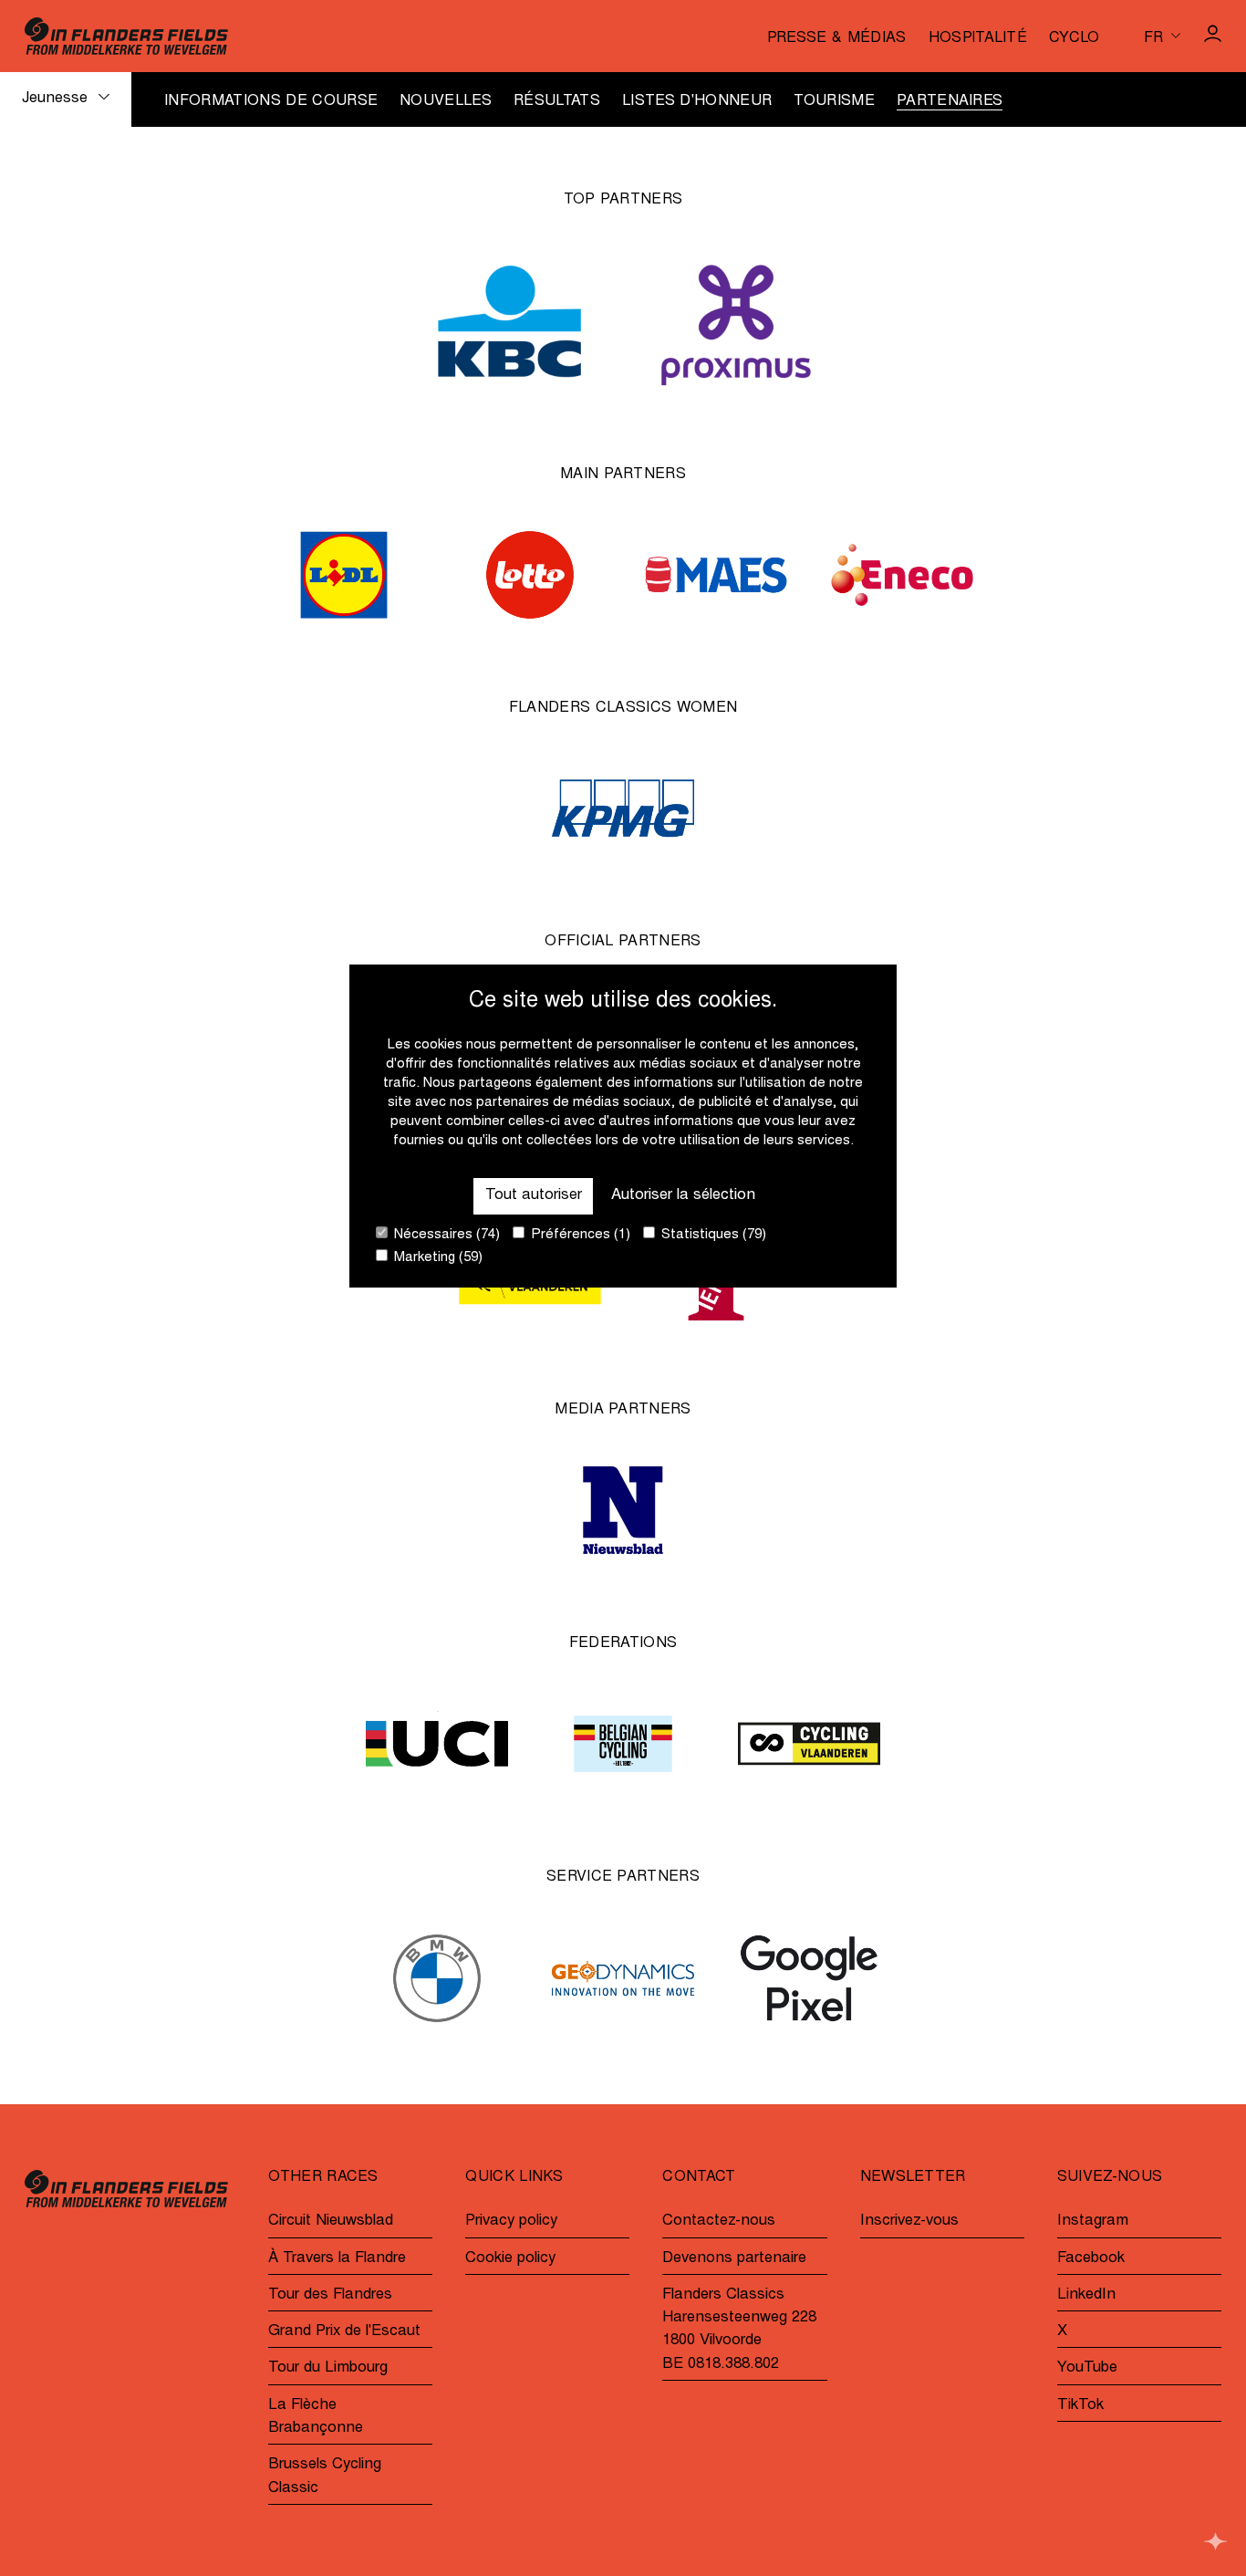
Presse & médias (837, 38)
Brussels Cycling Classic (325, 2477)
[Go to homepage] (126, 36)
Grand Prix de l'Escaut (344, 2332)
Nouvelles (446, 101)
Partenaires (950, 101)
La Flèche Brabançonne (316, 2417)
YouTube (1087, 2368)
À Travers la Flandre (337, 2259)
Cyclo (1075, 38)
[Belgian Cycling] (623, 1744)
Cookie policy (510, 2259)
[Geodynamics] (623, 1978)
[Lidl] (344, 575)
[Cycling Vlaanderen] (809, 1744)
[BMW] (437, 1978)
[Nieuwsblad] (623, 1510)
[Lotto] (530, 575)
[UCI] (437, 1744)
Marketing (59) (436, 1259)
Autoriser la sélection (683, 1197)
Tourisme (834, 101)
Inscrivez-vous (909, 2221)
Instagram (1093, 2221)
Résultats (557, 101)
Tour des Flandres (330, 2295)
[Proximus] (736, 321)
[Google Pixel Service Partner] (809, 1978)
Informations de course (271, 101)
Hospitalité (978, 38)
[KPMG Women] (623, 808)
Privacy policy (511, 2221)
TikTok (1080, 2406)
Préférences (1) (579, 1236)
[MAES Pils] (716, 575)
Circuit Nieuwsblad (331, 2221)
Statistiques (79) (712, 1236)
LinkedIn (1086, 2295)
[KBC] (510, 321)
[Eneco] (902, 575)
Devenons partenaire (734, 2259)
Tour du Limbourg (328, 2368)
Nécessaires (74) (445, 1236)
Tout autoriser (534, 1197)
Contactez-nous (719, 2221)
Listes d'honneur (697, 101)
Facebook (1091, 2259)
